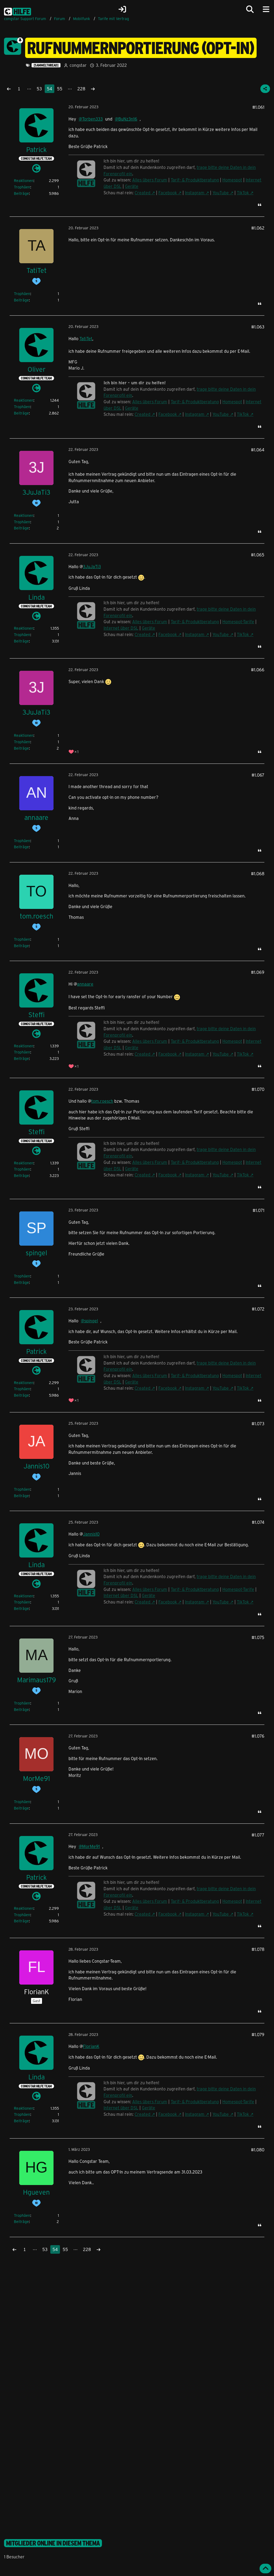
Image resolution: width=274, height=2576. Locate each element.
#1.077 (258, 1835)
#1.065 (258, 555)
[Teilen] (265, 89)
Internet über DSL (121, 628)
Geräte (132, 186)
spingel (91, 1321)
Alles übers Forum (150, 402)
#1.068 (258, 873)
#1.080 (258, 2150)
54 (50, 89)
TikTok (243, 193)
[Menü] (266, 9)
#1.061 (258, 107)
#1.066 (258, 670)
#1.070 (258, 1089)
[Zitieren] (260, 205)
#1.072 (258, 1309)
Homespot (232, 180)
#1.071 (258, 1210)
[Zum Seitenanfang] (265, 2569)
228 (81, 89)
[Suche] (250, 9)
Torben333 (92, 119)
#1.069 (258, 972)
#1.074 (258, 1522)
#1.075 (258, 1637)
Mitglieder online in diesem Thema (53, 2543)
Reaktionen (24, 181)
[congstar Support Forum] (18, 11)
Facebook (168, 193)
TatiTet (86, 338)
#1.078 (258, 1949)
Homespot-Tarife (238, 621)
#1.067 (258, 775)
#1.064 (258, 450)
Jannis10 (91, 1534)
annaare (85, 984)
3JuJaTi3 (92, 566)
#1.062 (258, 228)
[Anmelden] (122, 9)
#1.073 (258, 1423)
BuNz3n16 (128, 119)
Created (142, 193)
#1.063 (258, 327)
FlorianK (91, 2046)
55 (60, 89)
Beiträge (21, 193)
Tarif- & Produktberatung (195, 180)
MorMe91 (91, 1846)
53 (39, 89)
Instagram (195, 193)
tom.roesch (102, 1101)
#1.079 (258, 2034)
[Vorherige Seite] (9, 89)
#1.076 (258, 1736)
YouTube (221, 193)
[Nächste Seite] (93, 89)
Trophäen (22, 187)
